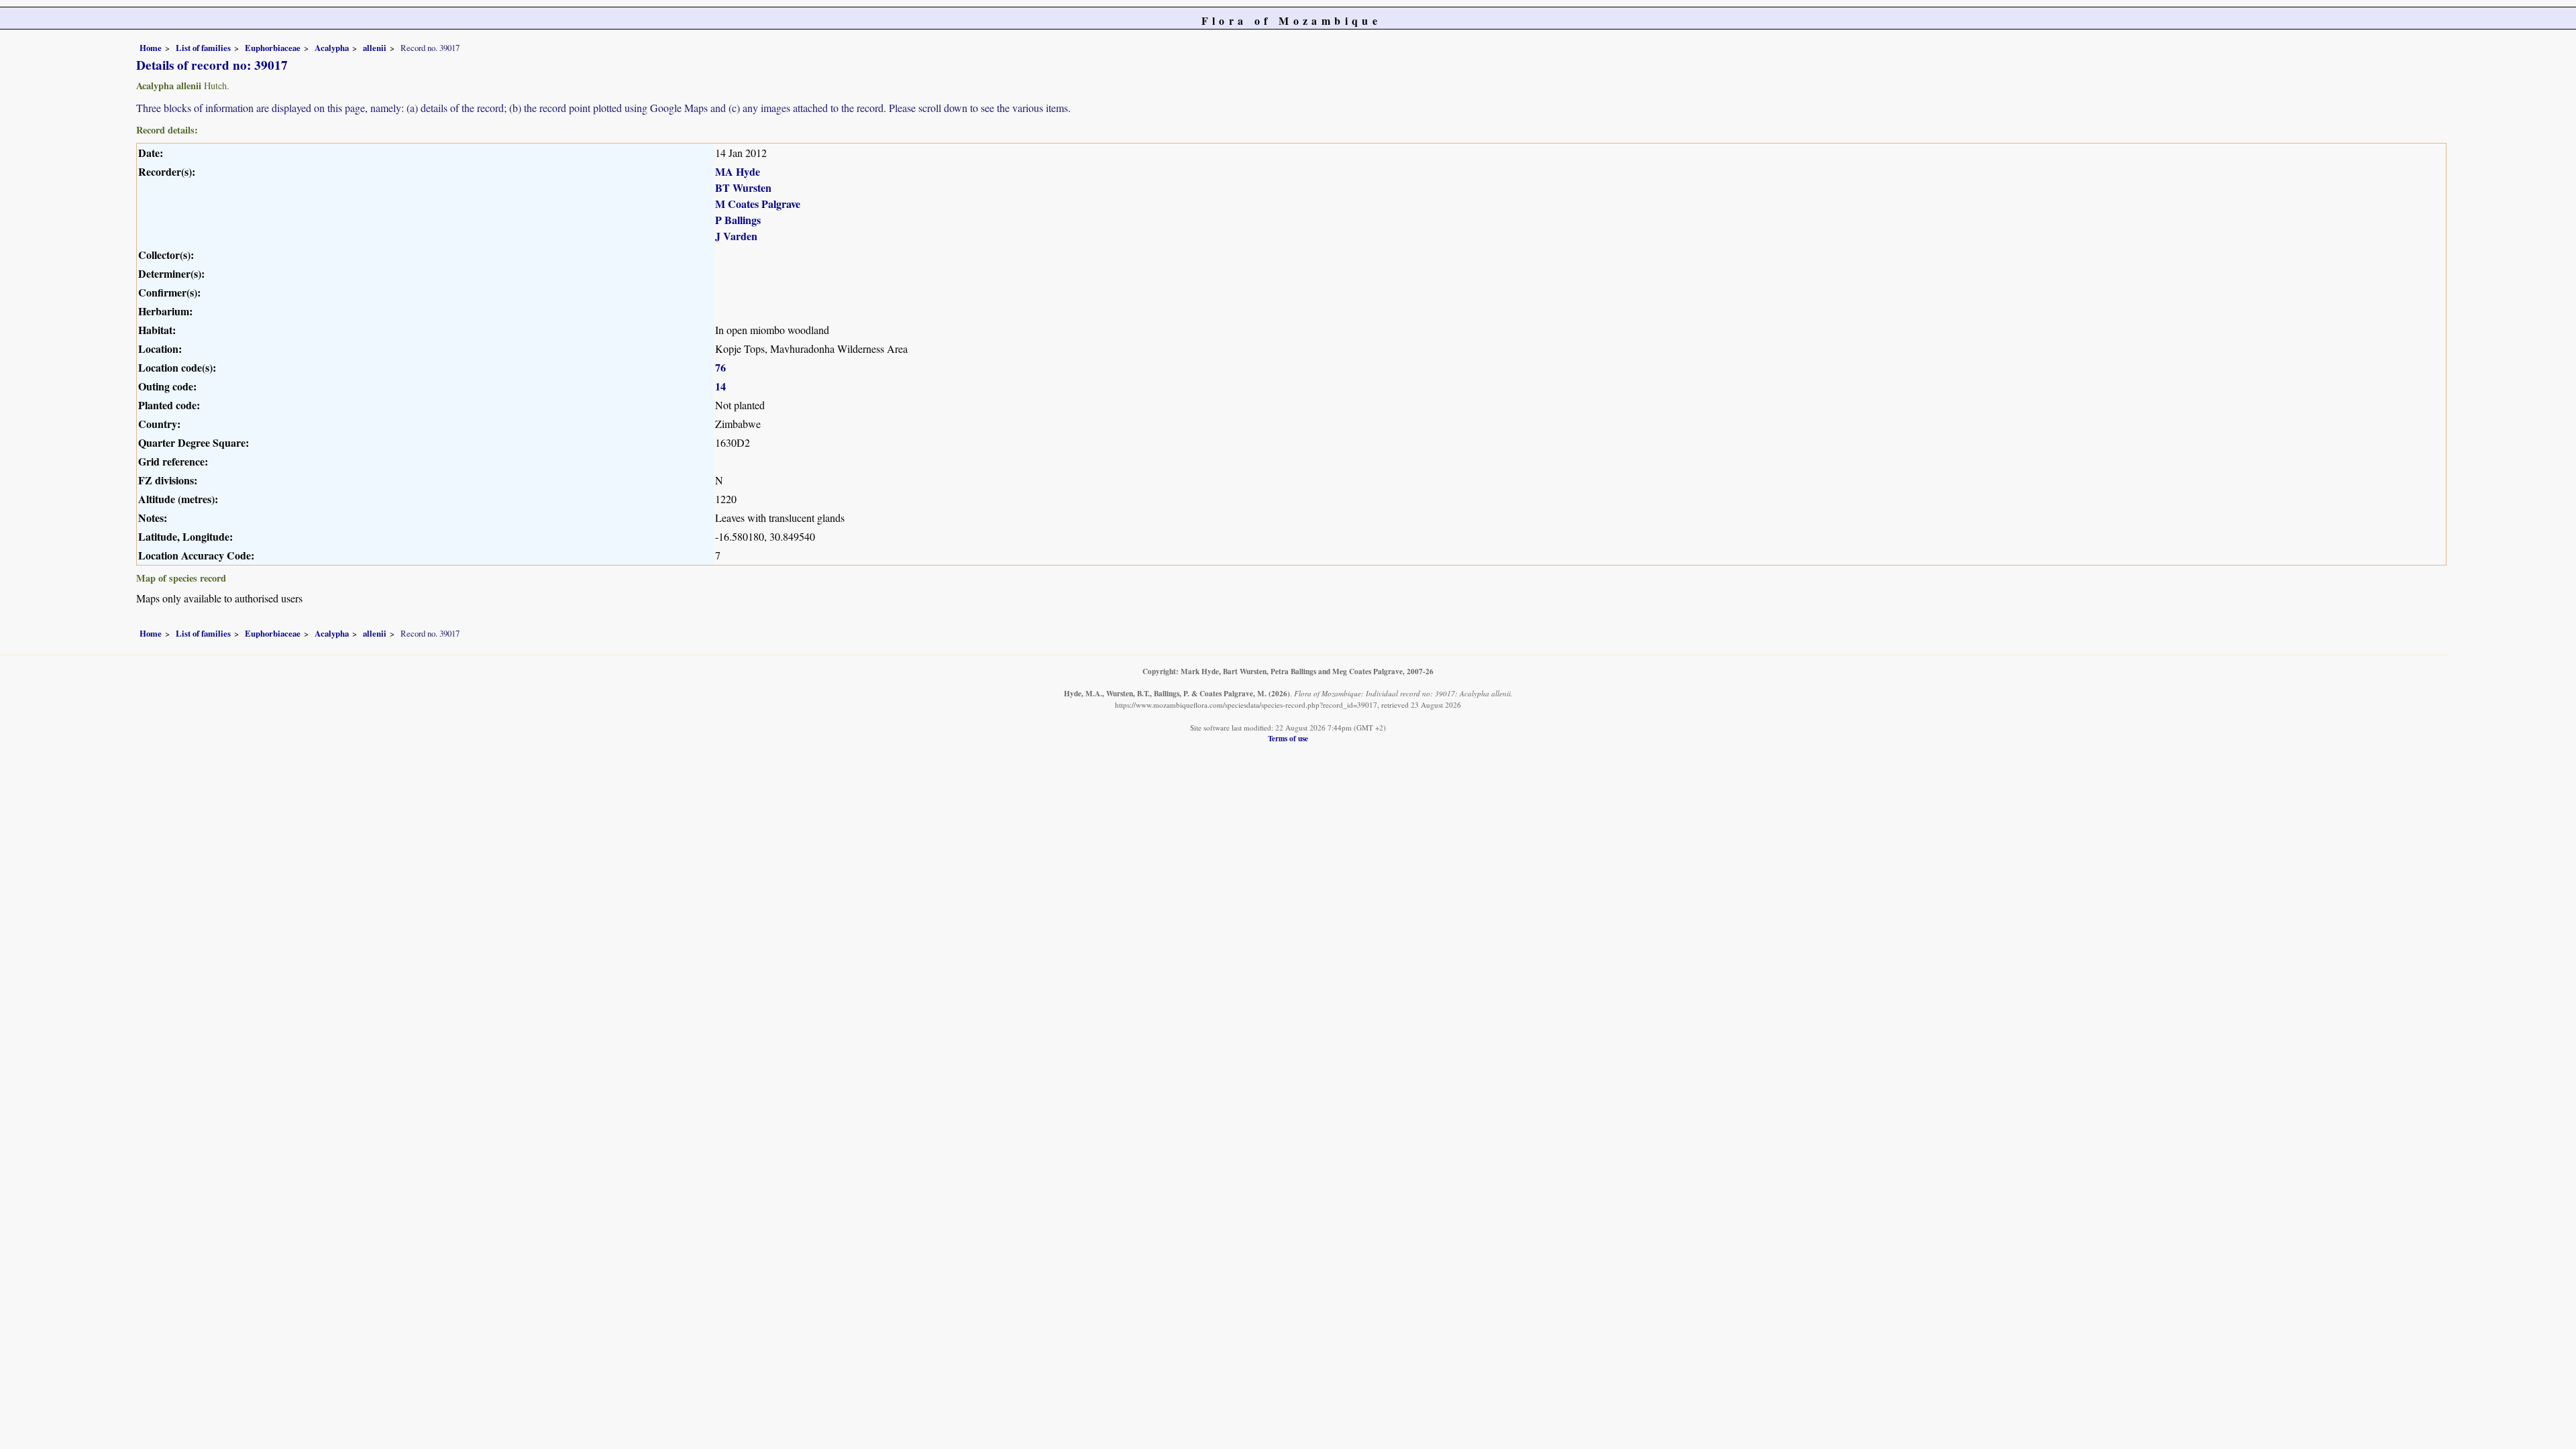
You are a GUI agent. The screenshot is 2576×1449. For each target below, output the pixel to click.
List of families (203, 48)
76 (720, 367)
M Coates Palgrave (758, 204)
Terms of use (1288, 738)
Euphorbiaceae (273, 48)
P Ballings (738, 220)
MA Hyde (738, 171)
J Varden (736, 236)
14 (720, 386)
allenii (375, 48)
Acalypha (332, 48)
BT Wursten (743, 187)
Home (151, 48)
